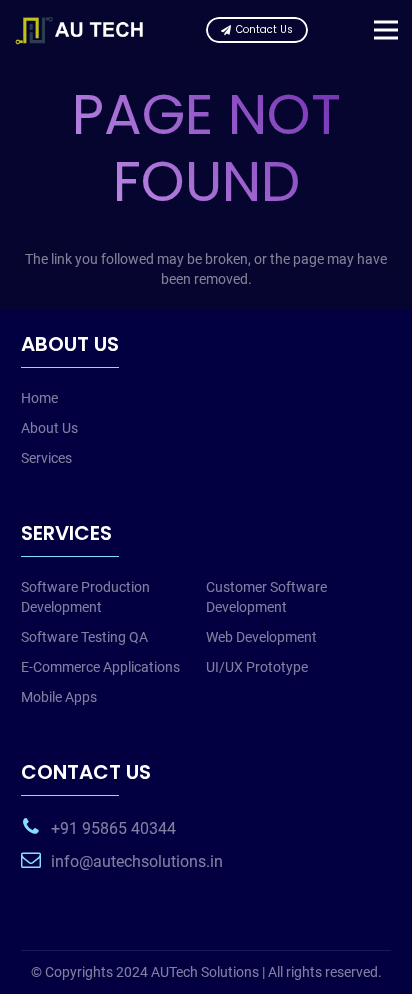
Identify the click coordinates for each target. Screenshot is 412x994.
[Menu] (386, 30)
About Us (49, 428)
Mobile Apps (59, 697)
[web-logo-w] (83, 30)
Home (39, 398)
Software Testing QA (84, 637)
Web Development (261, 637)
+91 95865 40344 (113, 828)
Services (46, 458)
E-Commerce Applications (100, 667)
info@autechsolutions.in (137, 861)
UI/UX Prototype (257, 667)
